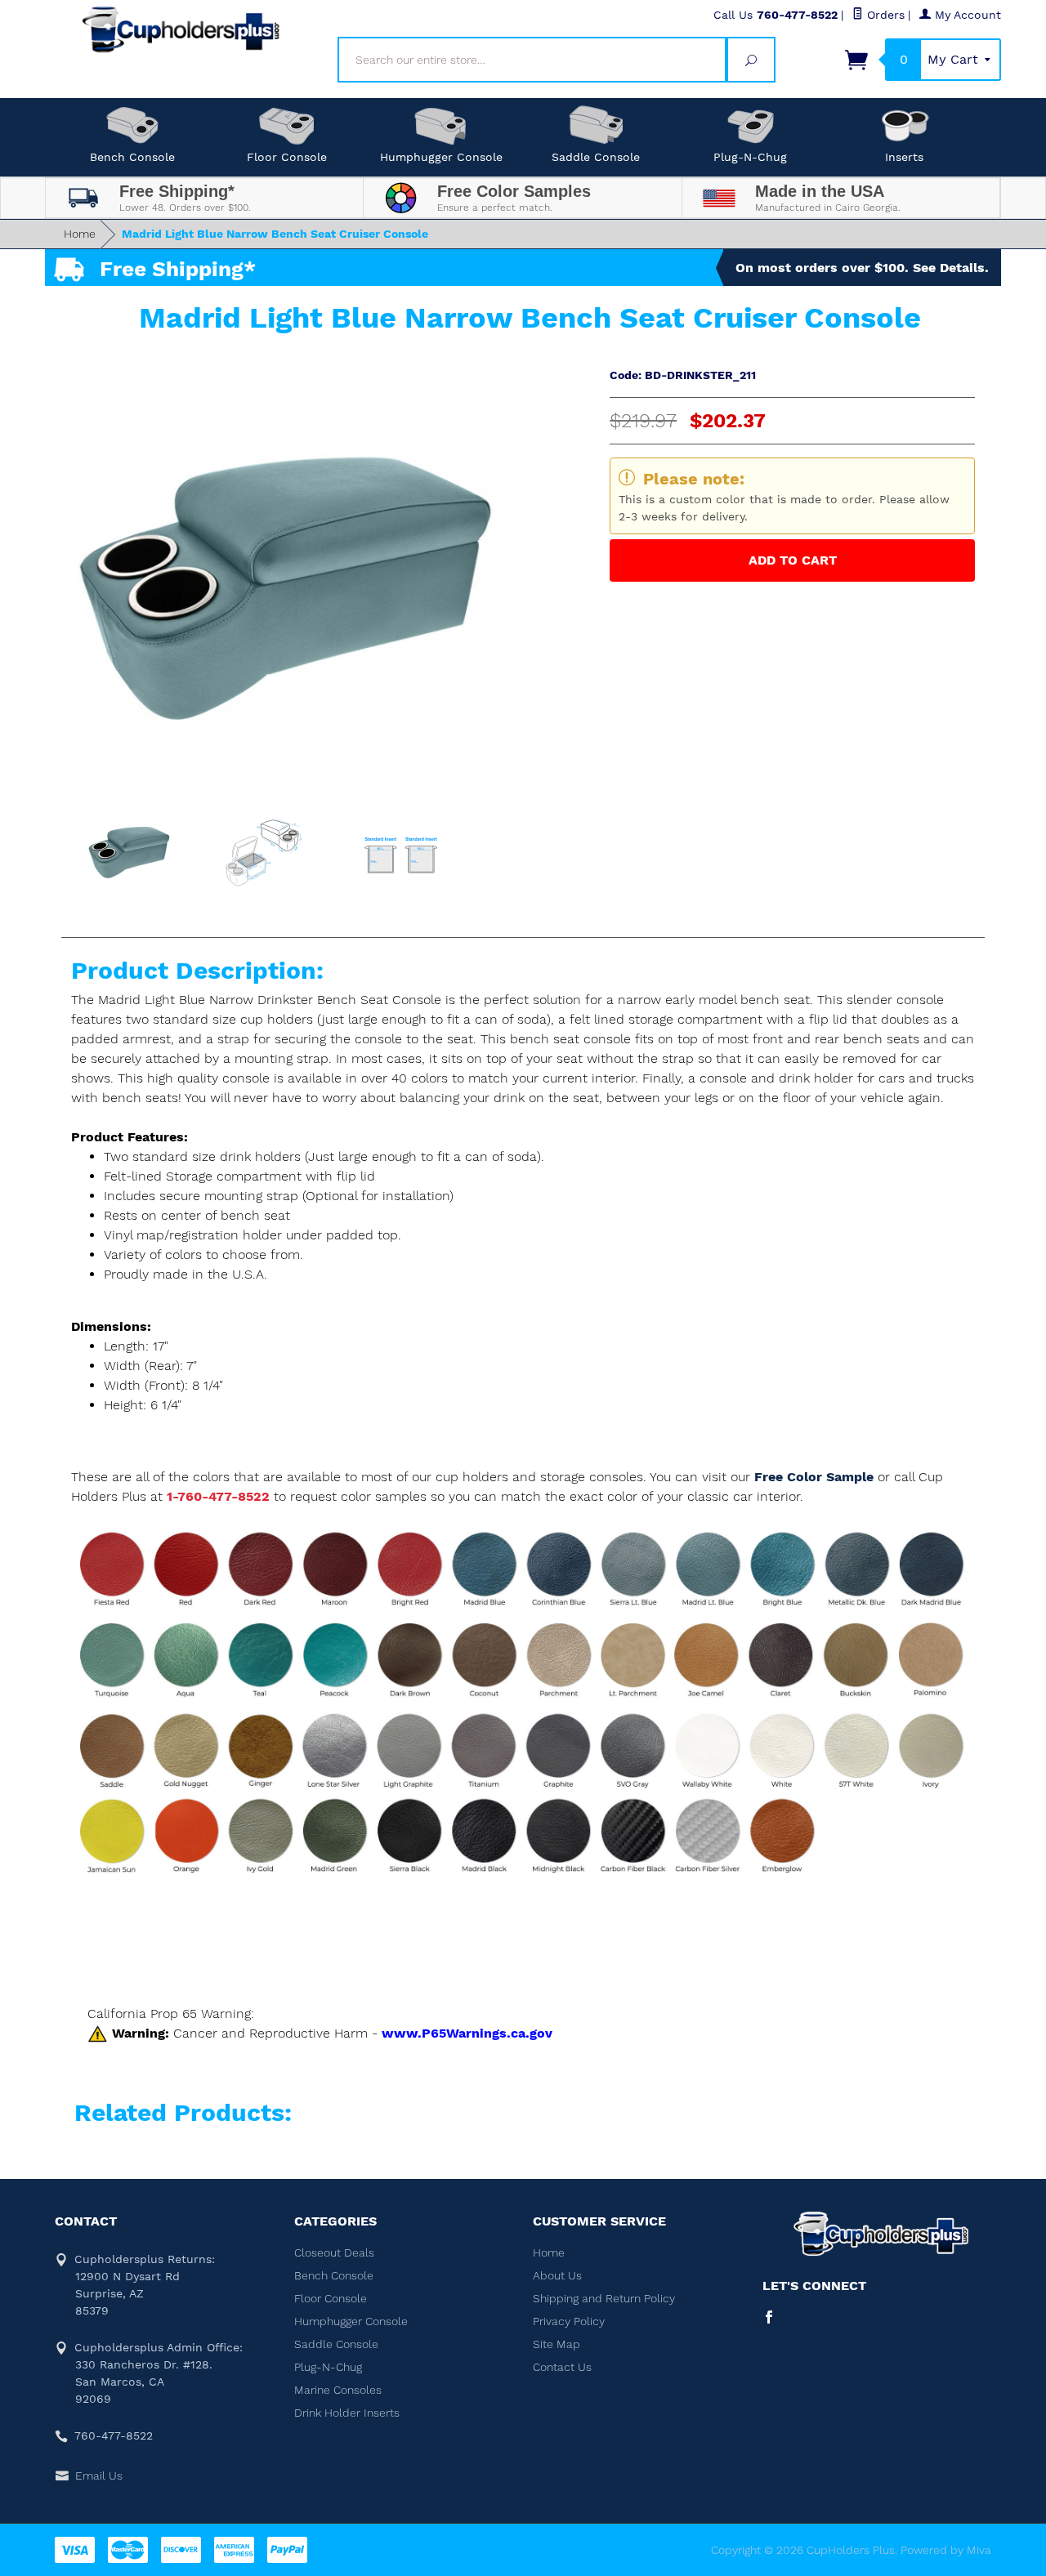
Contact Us (562, 2367)
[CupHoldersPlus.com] (181, 29)
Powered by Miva (946, 2550)
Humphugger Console (441, 157)
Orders (884, 15)
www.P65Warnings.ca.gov (467, 2033)
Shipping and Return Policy (604, 2298)
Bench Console (132, 157)
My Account (966, 15)
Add (793, 560)
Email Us (99, 2476)
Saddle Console (596, 157)
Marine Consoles (338, 2390)
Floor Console (287, 157)
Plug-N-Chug (750, 157)
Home (80, 234)
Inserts (904, 157)
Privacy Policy (569, 2321)
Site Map (557, 2344)
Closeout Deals (334, 2252)
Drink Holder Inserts (347, 2413)
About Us (557, 2275)
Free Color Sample (816, 1477)
